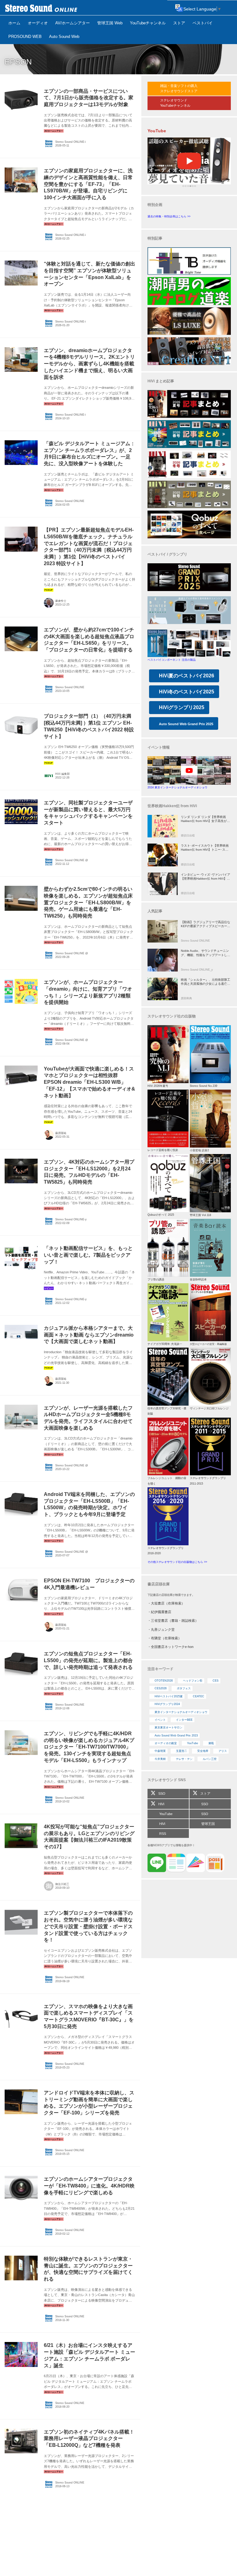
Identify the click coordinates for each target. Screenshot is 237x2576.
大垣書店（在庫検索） (168, 1603)
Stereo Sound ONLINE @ (72, 860)
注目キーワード (160, 1669)
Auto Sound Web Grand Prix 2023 (176, 1736)
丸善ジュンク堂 (163, 1629)
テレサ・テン (184, 1759)
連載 (211, 1743)
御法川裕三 (62, 1884)
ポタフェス (184, 1688)
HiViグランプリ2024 (167, 1704)
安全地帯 (203, 1751)
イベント (160, 1720)
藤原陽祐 (61, 1133)
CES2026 (161, 1688)
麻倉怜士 (61, 601)
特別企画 (155, 205)
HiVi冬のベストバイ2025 (187, 692)
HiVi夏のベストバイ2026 (187, 676)
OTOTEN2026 (164, 1681)
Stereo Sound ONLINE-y (71, 1219)
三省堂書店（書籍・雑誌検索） (175, 1621)
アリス (223, 1751)
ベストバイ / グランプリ (167, 554)
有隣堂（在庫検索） (166, 1638)
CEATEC (199, 1696)
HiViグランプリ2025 (182, 707)
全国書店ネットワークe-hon (172, 1647)
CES (216, 1681)
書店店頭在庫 (159, 1584)
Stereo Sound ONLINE (70, 501)
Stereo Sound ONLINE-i (71, 142)
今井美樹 (160, 1759)
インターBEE (184, 1720)
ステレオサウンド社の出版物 (172, 1016)
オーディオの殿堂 (166, 1743)
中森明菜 (160, 1751)
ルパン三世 (210, 1759)
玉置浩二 (181, 1751)
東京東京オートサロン (168, 1728)
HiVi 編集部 (62, 774)
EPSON (18, 62)
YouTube (193, 1743)
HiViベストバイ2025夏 (169, 1696)
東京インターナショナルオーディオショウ (181, 1712)
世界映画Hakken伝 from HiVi (172, 806)
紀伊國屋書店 (161, 1612)
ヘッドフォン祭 (193, 1681)
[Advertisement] (189, 1920)
